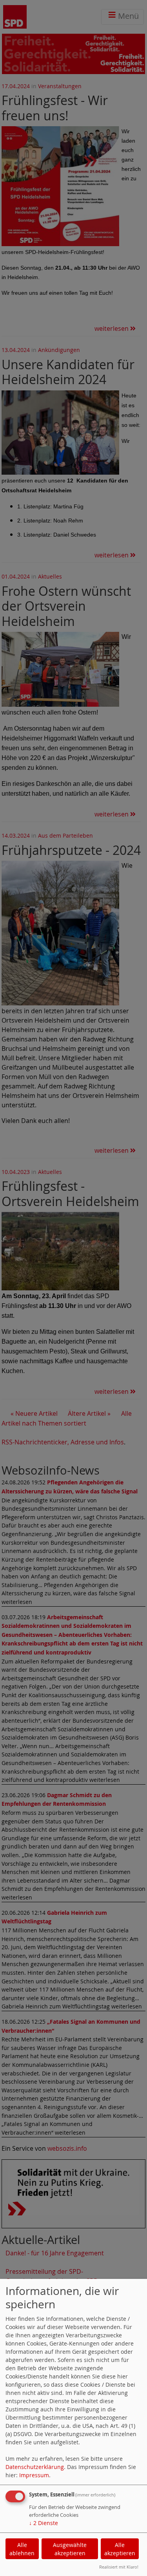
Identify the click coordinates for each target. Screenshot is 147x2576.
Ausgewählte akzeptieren (70, 2549)
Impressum (34, 2475)
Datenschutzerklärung (35, 2467)
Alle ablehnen (22, 2549)
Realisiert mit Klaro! (119, 2567)
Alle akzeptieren (120, 2549)
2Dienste (44, 2523)
